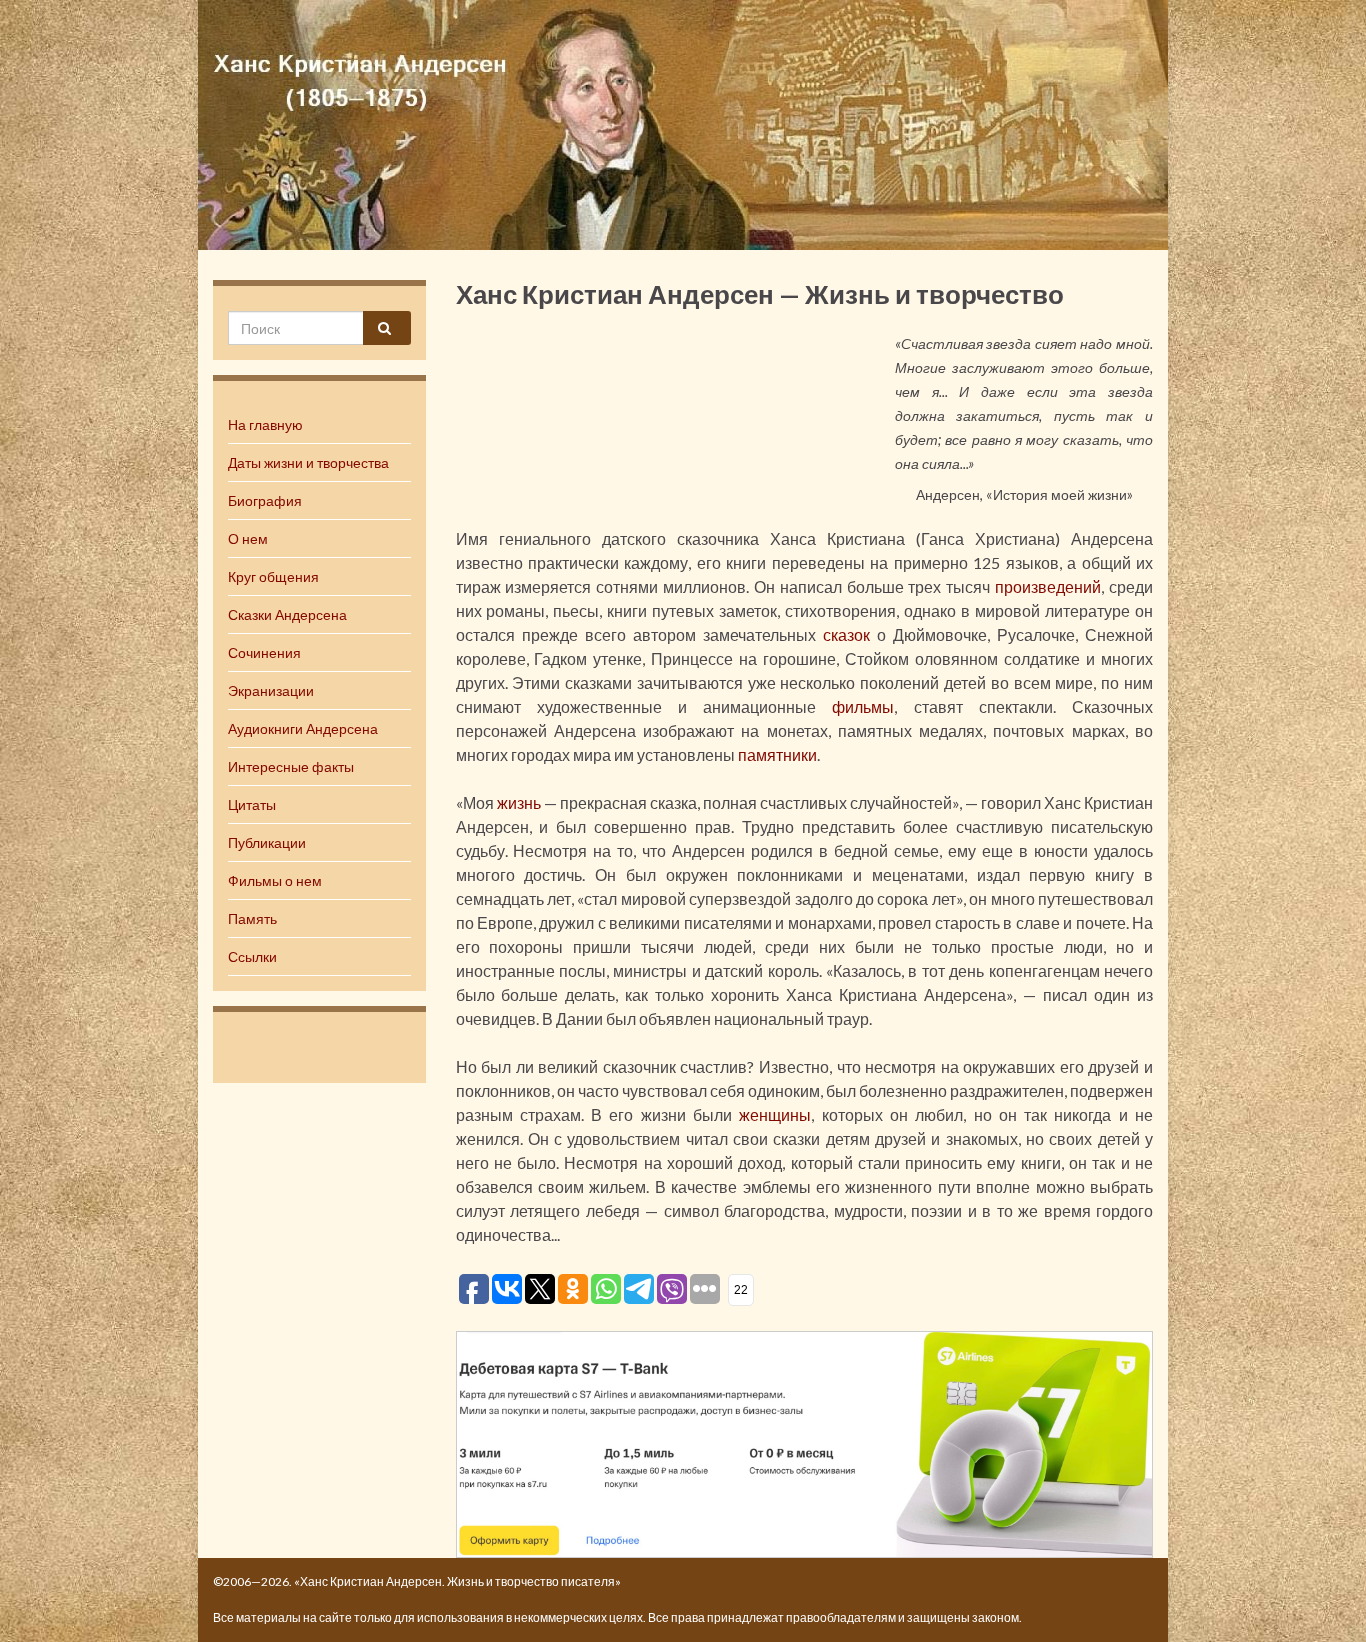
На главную (265, 424)
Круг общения (273, 576)
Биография (265, 500)
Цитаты (252, 804)
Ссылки (252, 956)
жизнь (519, 802)
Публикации (267, 842)
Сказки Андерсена (287, 614)
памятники (777, 754)
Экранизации (271, 690)
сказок (846, 634)
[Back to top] (1321, 1597)
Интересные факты (291, 766)
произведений (1048, 586)
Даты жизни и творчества (308, 462)
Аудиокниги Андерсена (303, 728)
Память (252, 918)
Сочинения (264, 652)
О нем (248, 538)
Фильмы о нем (275, 880)
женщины (775, 1114)
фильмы (863, 706)
